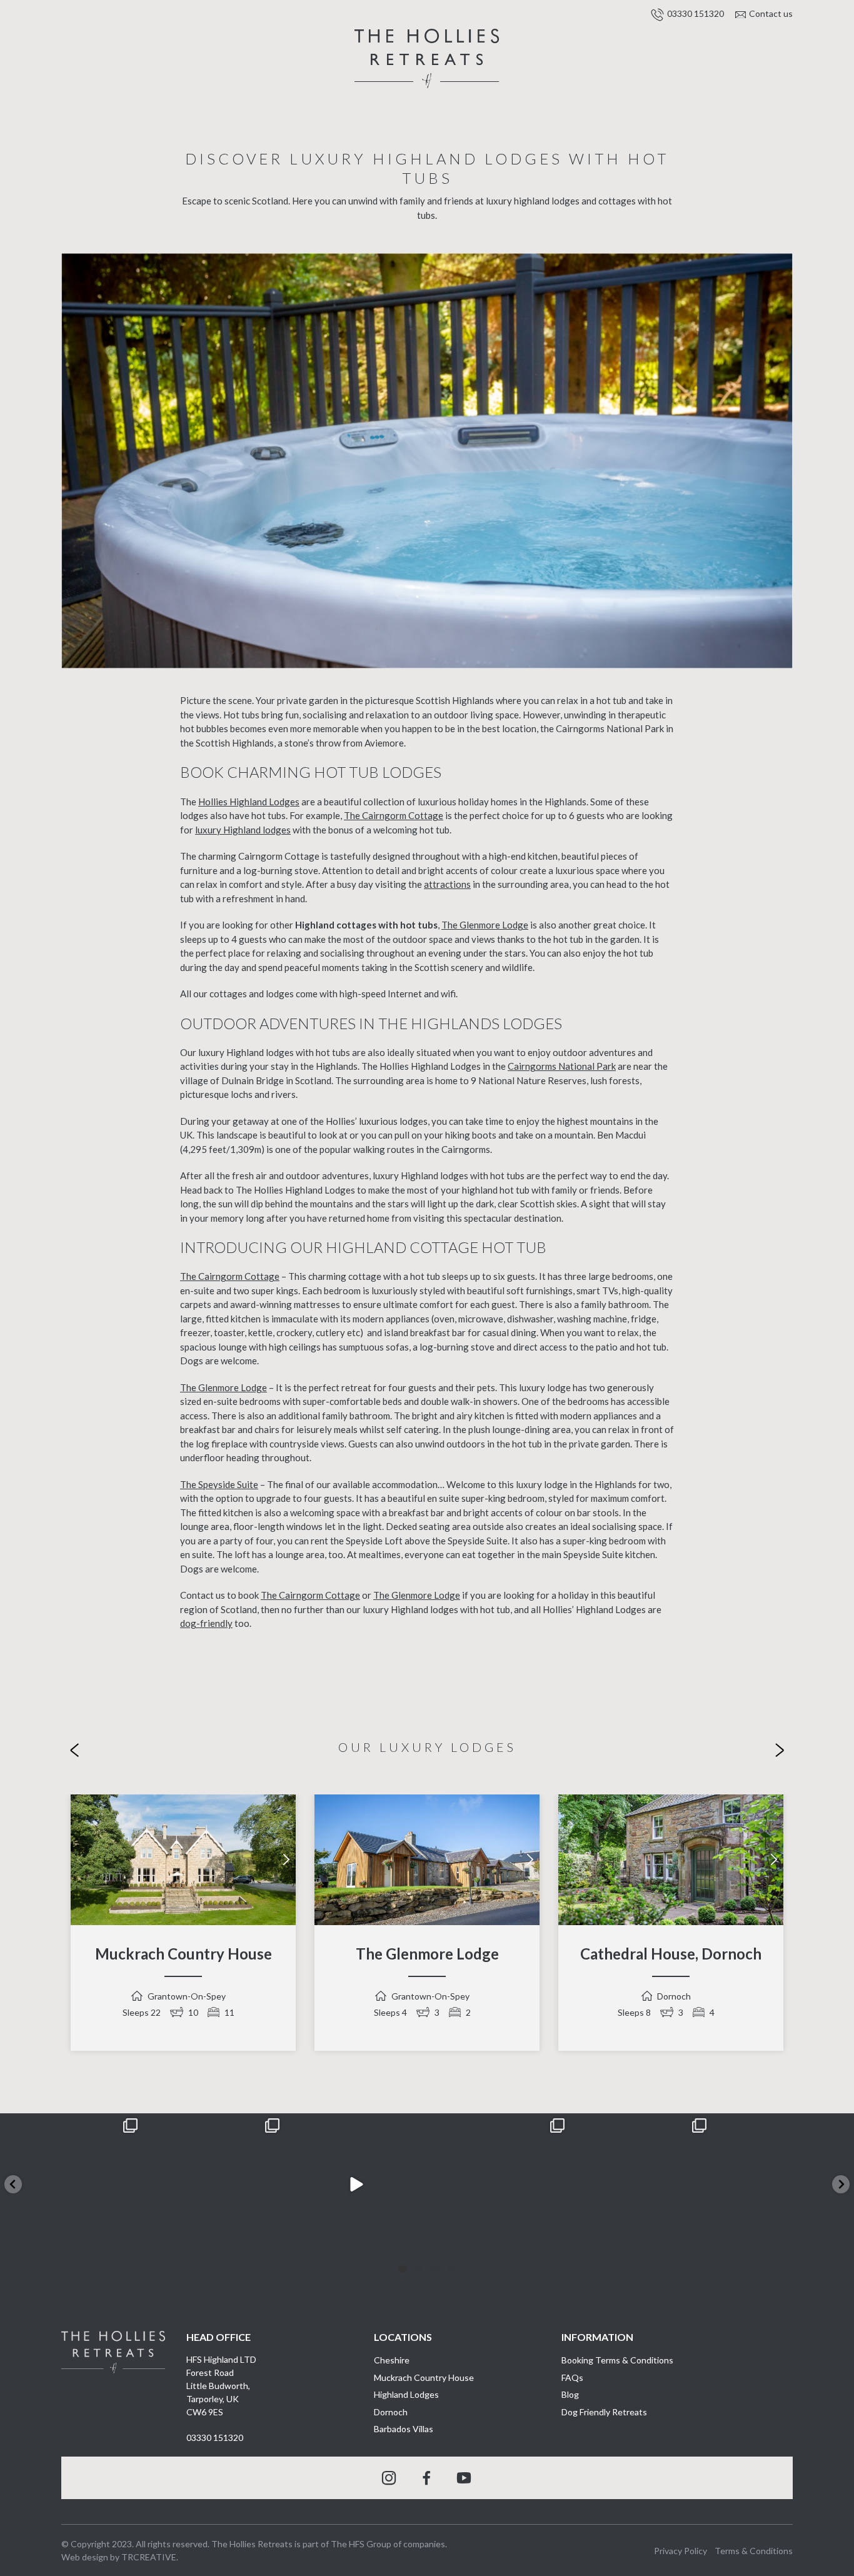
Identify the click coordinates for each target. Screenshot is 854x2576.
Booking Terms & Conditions (617, 2360)
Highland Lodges (406, 2394)
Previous (80, 1859)
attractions (447, 884)
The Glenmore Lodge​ (427, 1954)
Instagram (389, 2478)
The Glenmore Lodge (485, 925)
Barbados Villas (404, 2429)
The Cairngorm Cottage (394, 815)
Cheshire (392, 2360)
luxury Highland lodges (243, 830)
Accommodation (279, 82)
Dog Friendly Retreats (604, 2412)
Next (286, 1859)
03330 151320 (696, 13)
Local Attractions (575, 82)
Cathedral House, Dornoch (671, 1954)
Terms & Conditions (754, 2551)
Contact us (771, 13)
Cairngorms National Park (562, 1066)
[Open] (71, 2185)
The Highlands (165, 87)
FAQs (572, 2377)
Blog (570, 2394)
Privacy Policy (681, 2551)
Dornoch (391, 2412)
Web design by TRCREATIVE (119, 2557)
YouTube (465, 2478)
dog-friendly (206, 1623)
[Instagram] (130, 2244)
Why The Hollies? (689, 87)
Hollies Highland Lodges (249, 802)
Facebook (427, 2478)
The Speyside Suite (219, 1484)
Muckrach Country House (183, 1954)
